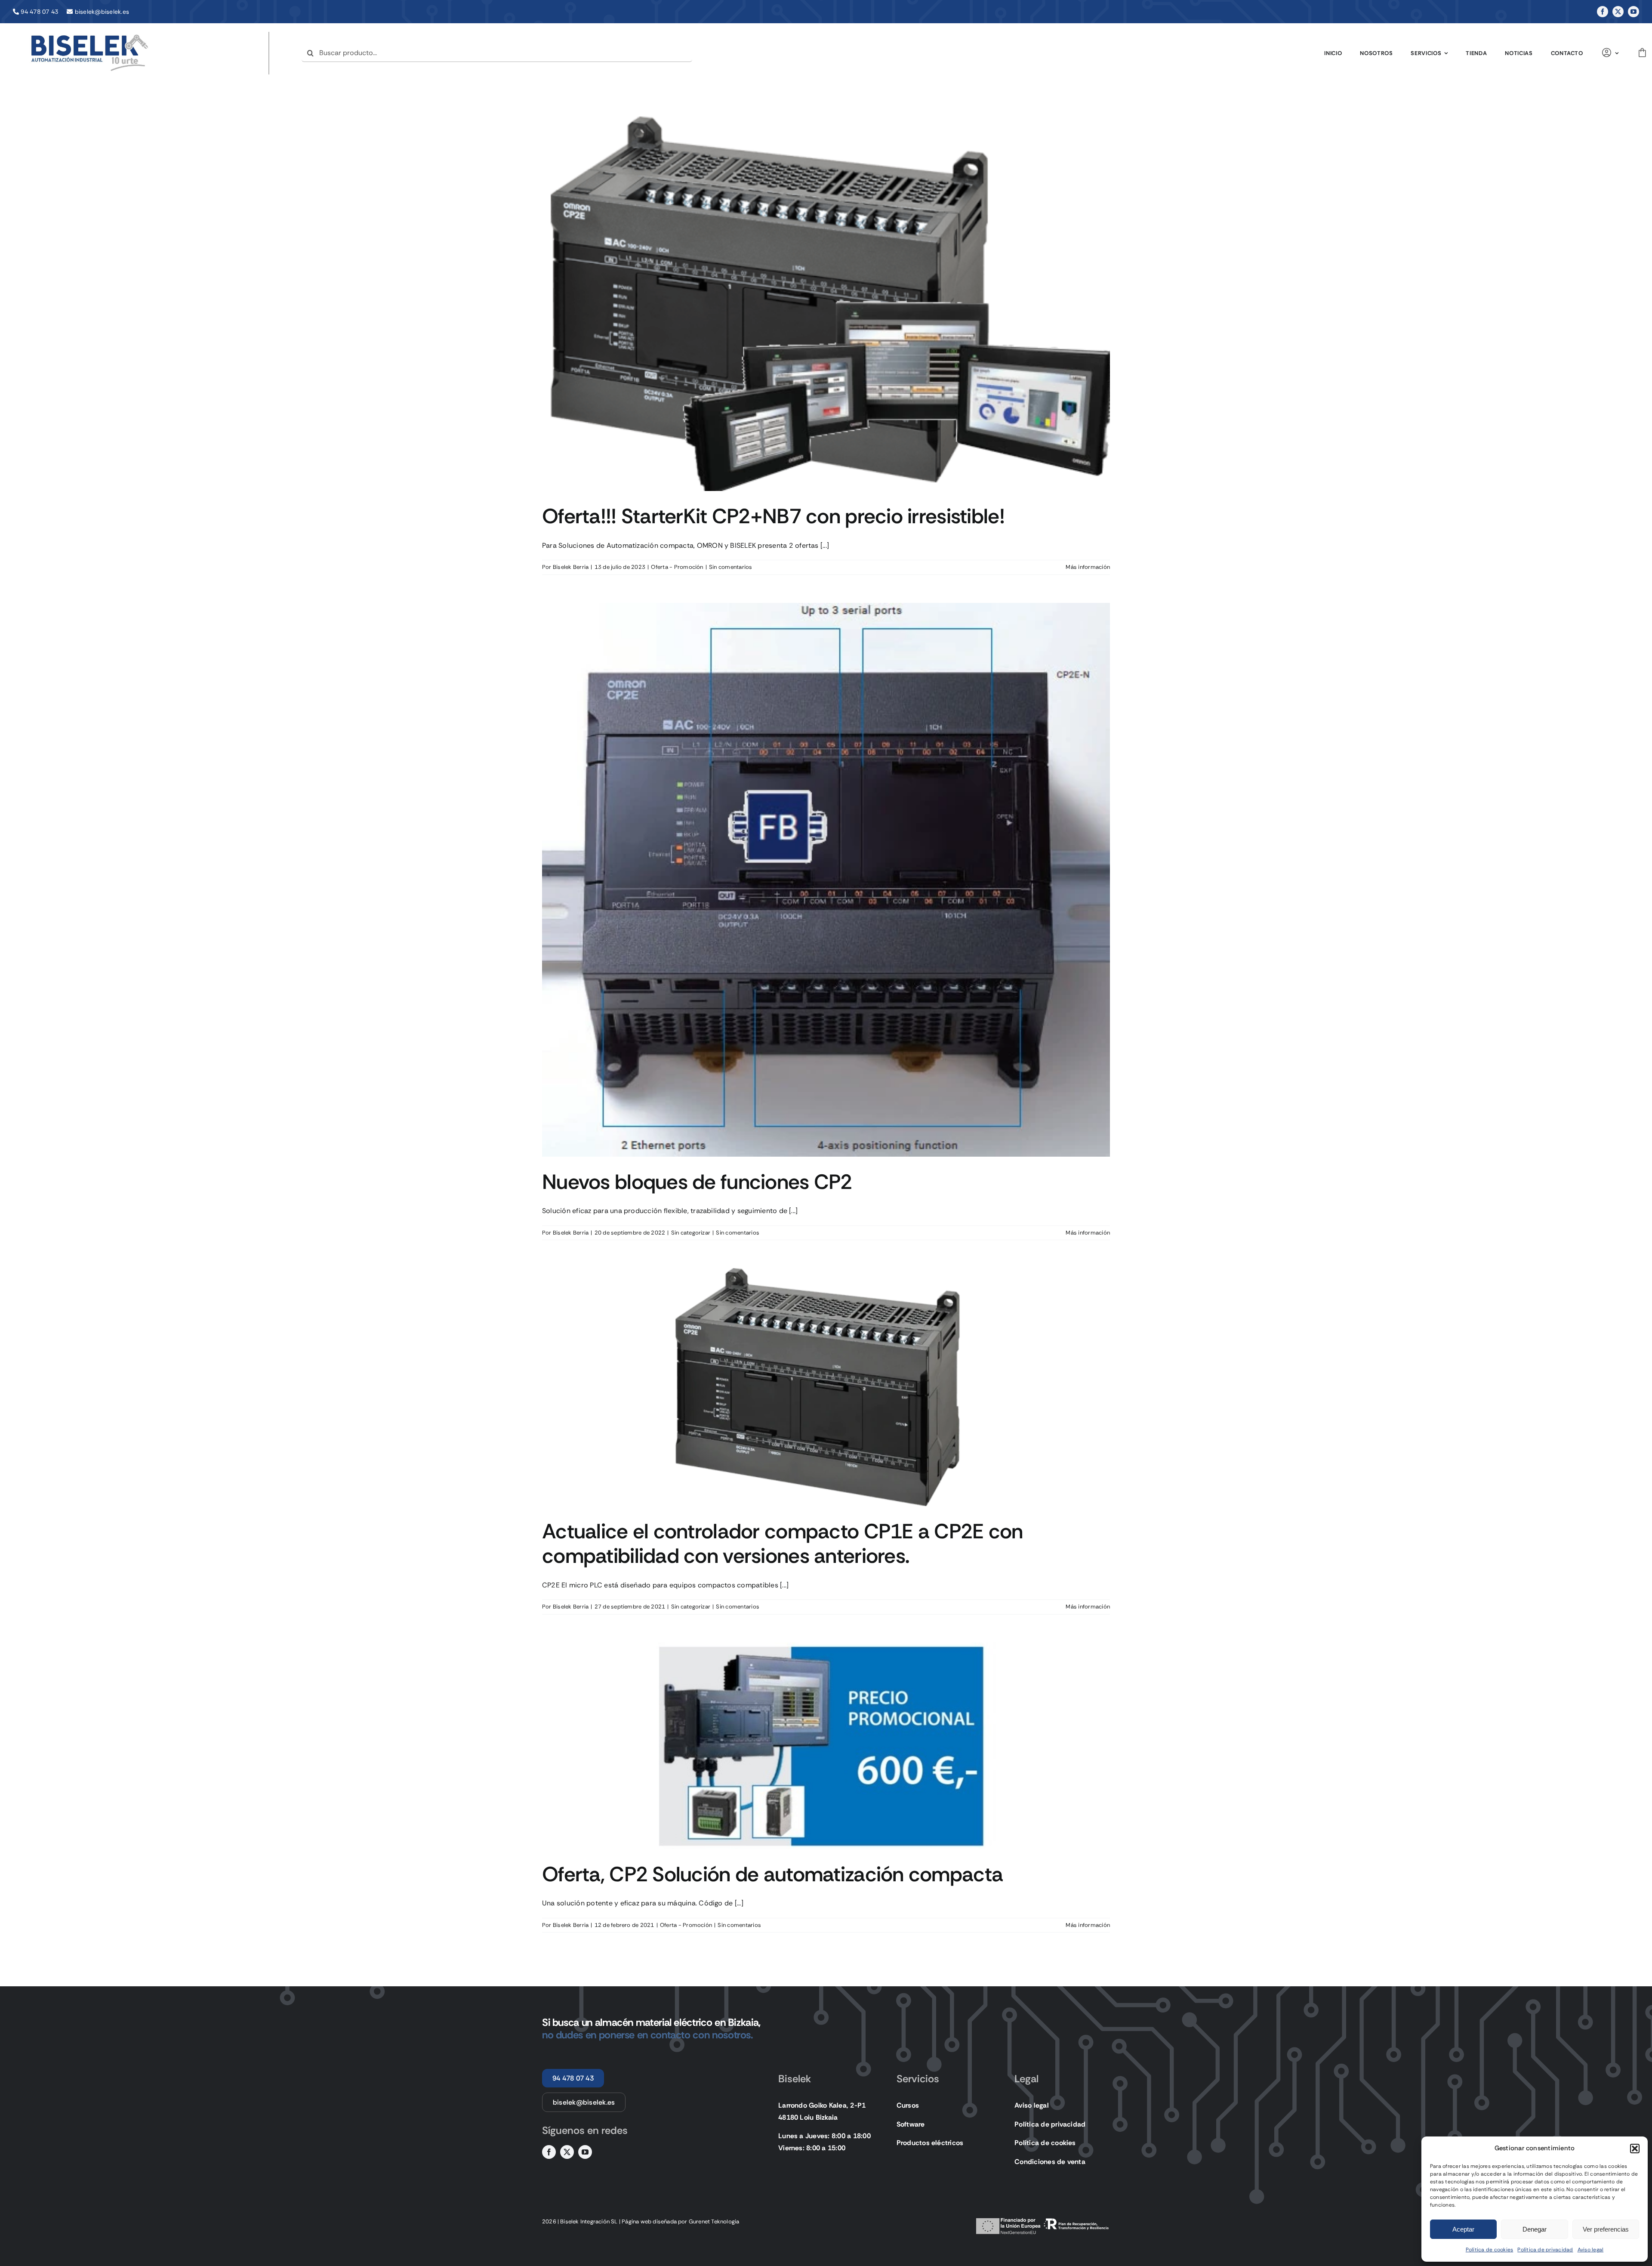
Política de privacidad (1545, 2250)
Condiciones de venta (1050, 2162)
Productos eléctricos (930, 2143)
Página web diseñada (649, 2221)
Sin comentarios (731, 567)
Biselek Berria (571, 567)
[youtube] (1634, 12)
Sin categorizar (691, 1233)
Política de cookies (1490, 2250)
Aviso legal (1591, 2250)
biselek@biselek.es (102, 12)
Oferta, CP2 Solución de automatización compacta (772, 1874)
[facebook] (1603, 12)
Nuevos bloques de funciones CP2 (697, 1182)
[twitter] (1618, 12)
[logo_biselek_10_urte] (90, 35)
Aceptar (1463, 2229)
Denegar (1535, 2229)
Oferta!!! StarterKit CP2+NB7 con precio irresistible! (773, 516)
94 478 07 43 (39, 12)
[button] (1635, 2149)
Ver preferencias (1606, 2229)
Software (911, 2124)
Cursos (908, 2105)
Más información (1088, 567)
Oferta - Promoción (677, 567)
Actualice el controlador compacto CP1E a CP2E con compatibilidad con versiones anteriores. (783, 1544)
